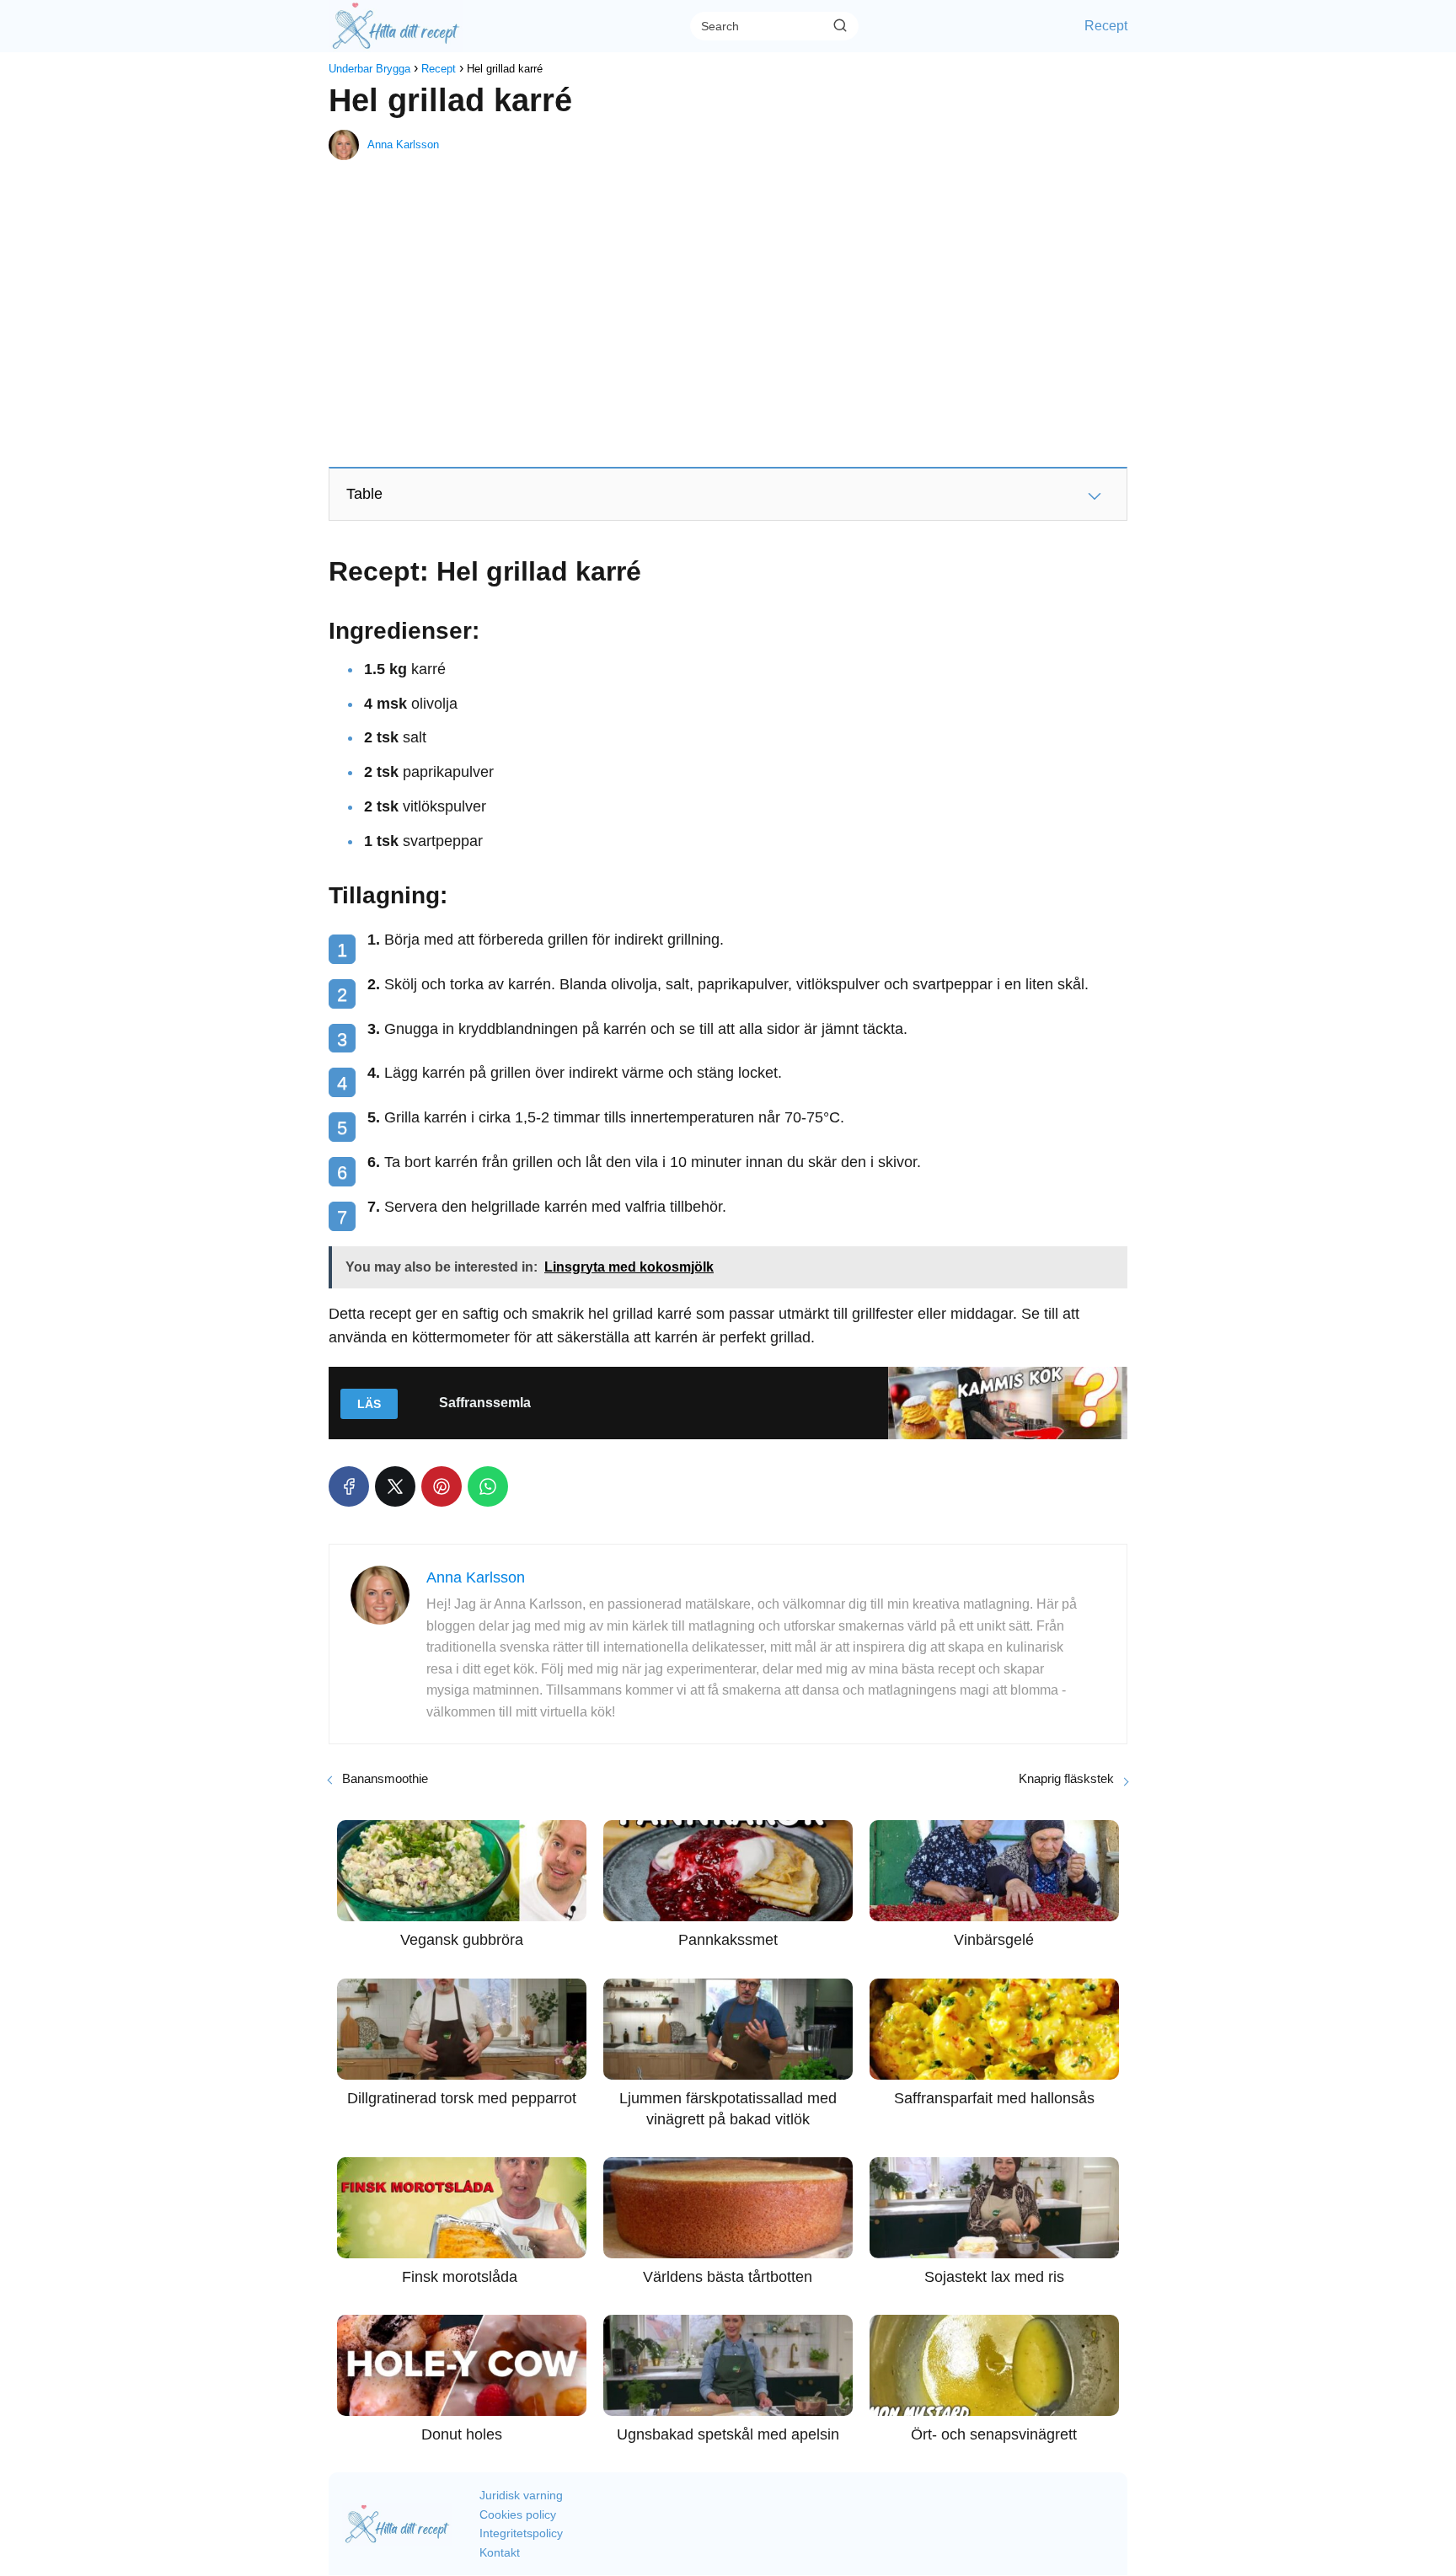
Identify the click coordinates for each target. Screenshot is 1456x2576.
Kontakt (500, 2552)
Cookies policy (518, 2514)
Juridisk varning (521, 2495)
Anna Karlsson (403, 145)
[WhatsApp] (488, 1486)
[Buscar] (840, 25)
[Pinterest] (442, 1486)
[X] (395, 1486)
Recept (1106, 26)
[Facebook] (349, 1486)
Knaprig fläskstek (1066, 1778)
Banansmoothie (385, 1778)
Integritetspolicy (521, 2533)
